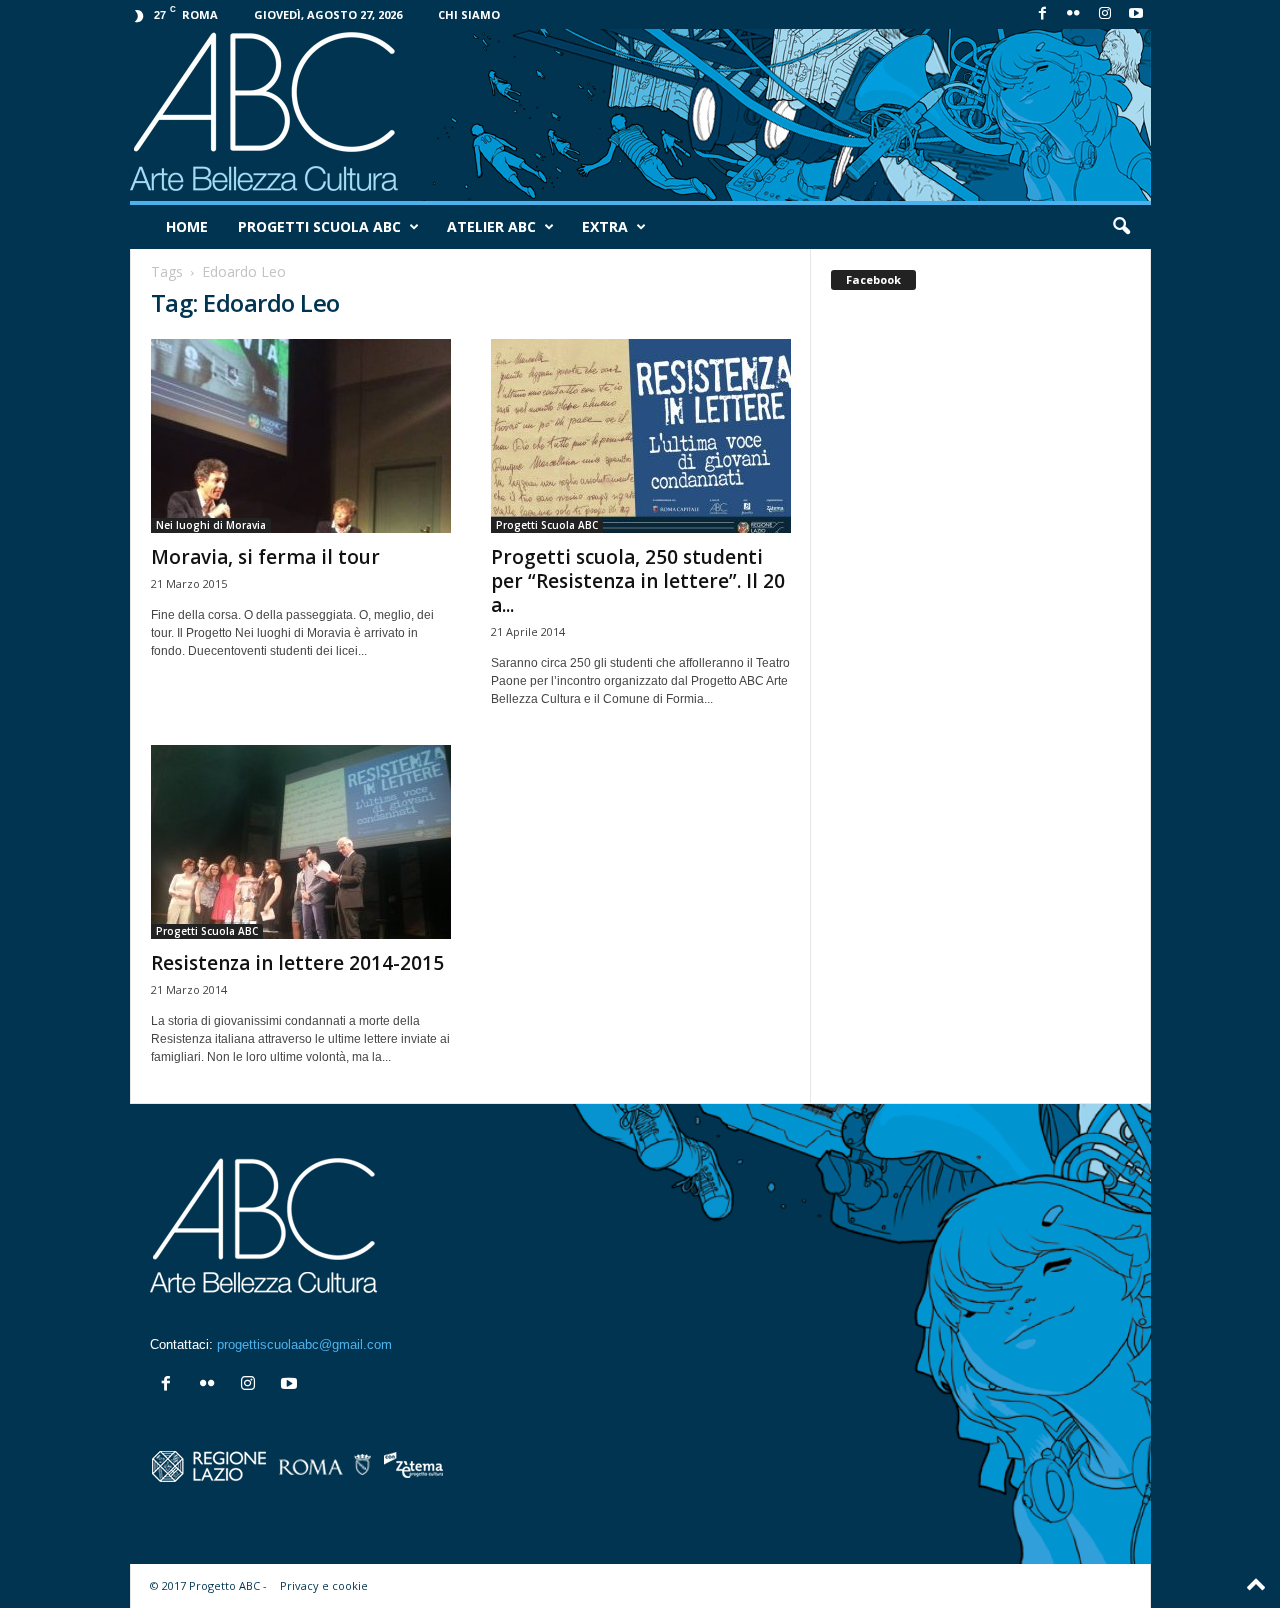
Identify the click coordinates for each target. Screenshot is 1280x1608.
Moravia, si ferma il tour (265, 557)
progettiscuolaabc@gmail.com (304, 1344)
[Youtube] (1136, 14)
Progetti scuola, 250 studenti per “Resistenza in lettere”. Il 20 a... (638, 581)
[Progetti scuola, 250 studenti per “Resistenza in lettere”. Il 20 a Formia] (641, 436)
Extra (605, 226)
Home (187, 226)
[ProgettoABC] (640, 115)
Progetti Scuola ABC (319, 226)
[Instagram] (1105, 14)
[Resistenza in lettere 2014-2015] (301, 842)
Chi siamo (469, 14)
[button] (1121, 227)
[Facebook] (1043, 14)
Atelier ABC (491, 226)
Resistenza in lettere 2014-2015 (297, 963)
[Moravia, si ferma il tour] (301, 436)
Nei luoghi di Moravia (211, 525)
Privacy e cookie (324, 1585)
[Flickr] (1074, 14)
